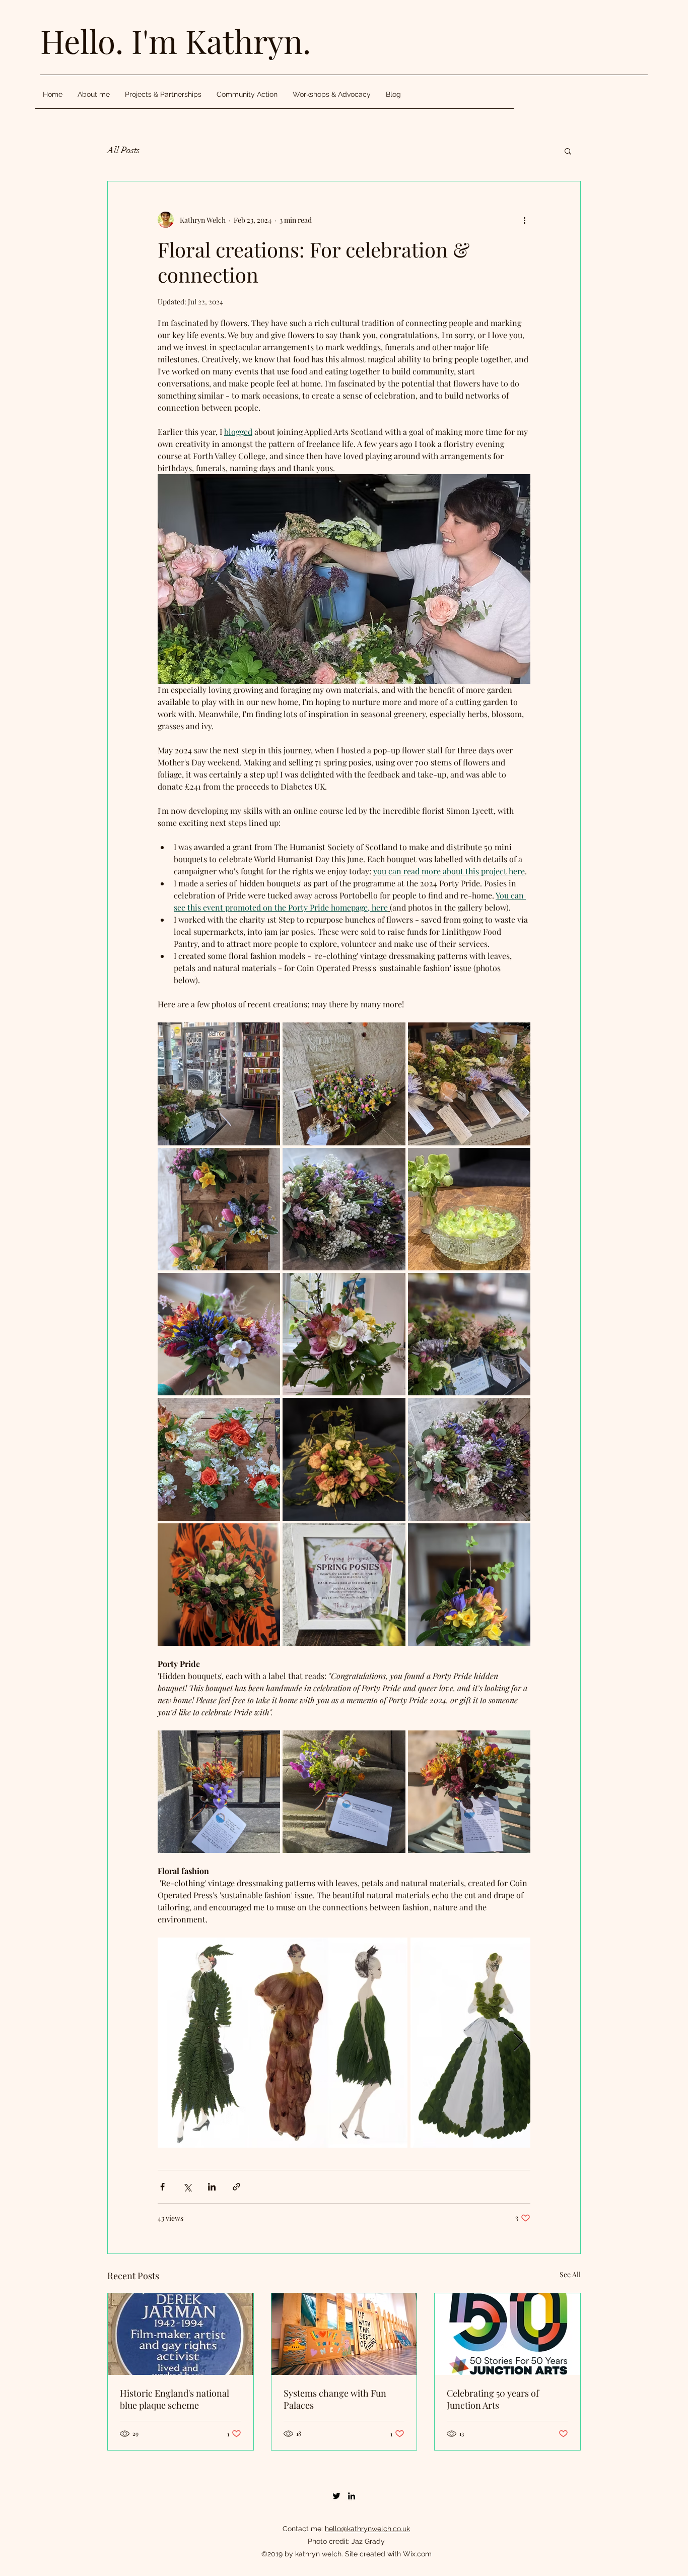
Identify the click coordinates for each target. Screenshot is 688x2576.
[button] (568, 151)
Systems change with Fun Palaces (335, 2399)
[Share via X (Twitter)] (187, 2187)
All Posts (123, 150)
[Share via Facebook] (162, 2187)
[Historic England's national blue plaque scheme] (181, 2334)
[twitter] (336, 2496)
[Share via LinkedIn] (212, 2187)
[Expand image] (219, 1084)
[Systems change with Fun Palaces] (344, 2334)
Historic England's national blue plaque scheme (175, 2399)
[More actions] (524, 220)
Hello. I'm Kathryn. (176, 41)
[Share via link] (236, 2187)
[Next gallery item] (519, 2043)
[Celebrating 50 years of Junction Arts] (507, 2334)
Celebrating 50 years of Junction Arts (493, 2399)
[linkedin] (352, 2496)
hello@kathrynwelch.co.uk (367, 2529)
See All (570, 2274)
